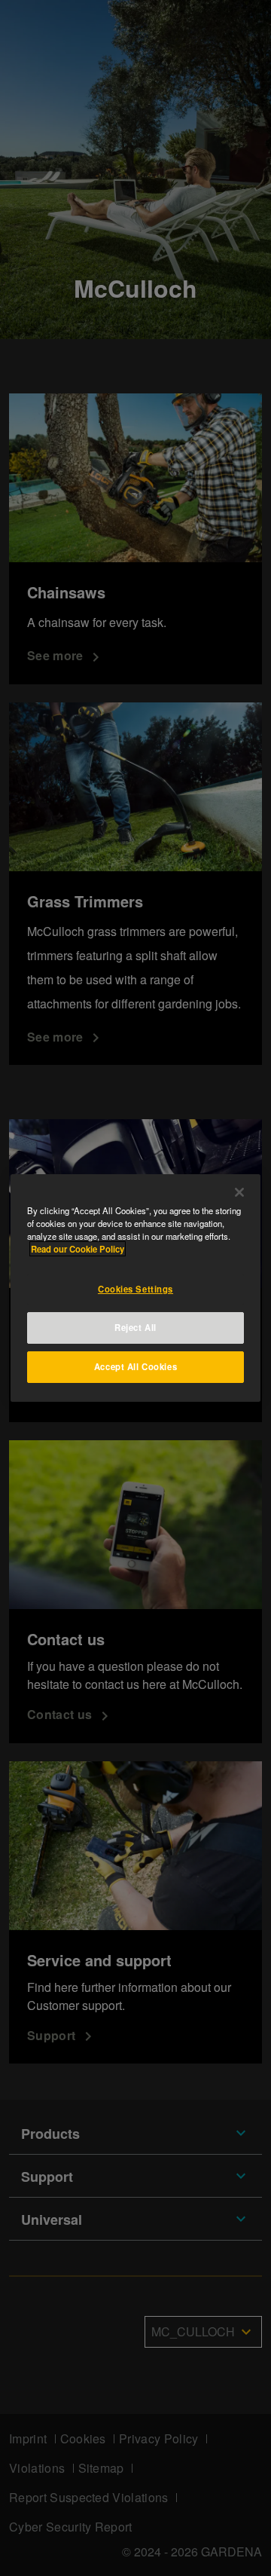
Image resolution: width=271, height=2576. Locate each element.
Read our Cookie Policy (78, 1249)
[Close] (239, 1192)
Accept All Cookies (135, 1366)
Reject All (135, 1327)
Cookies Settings (135, 1289)
